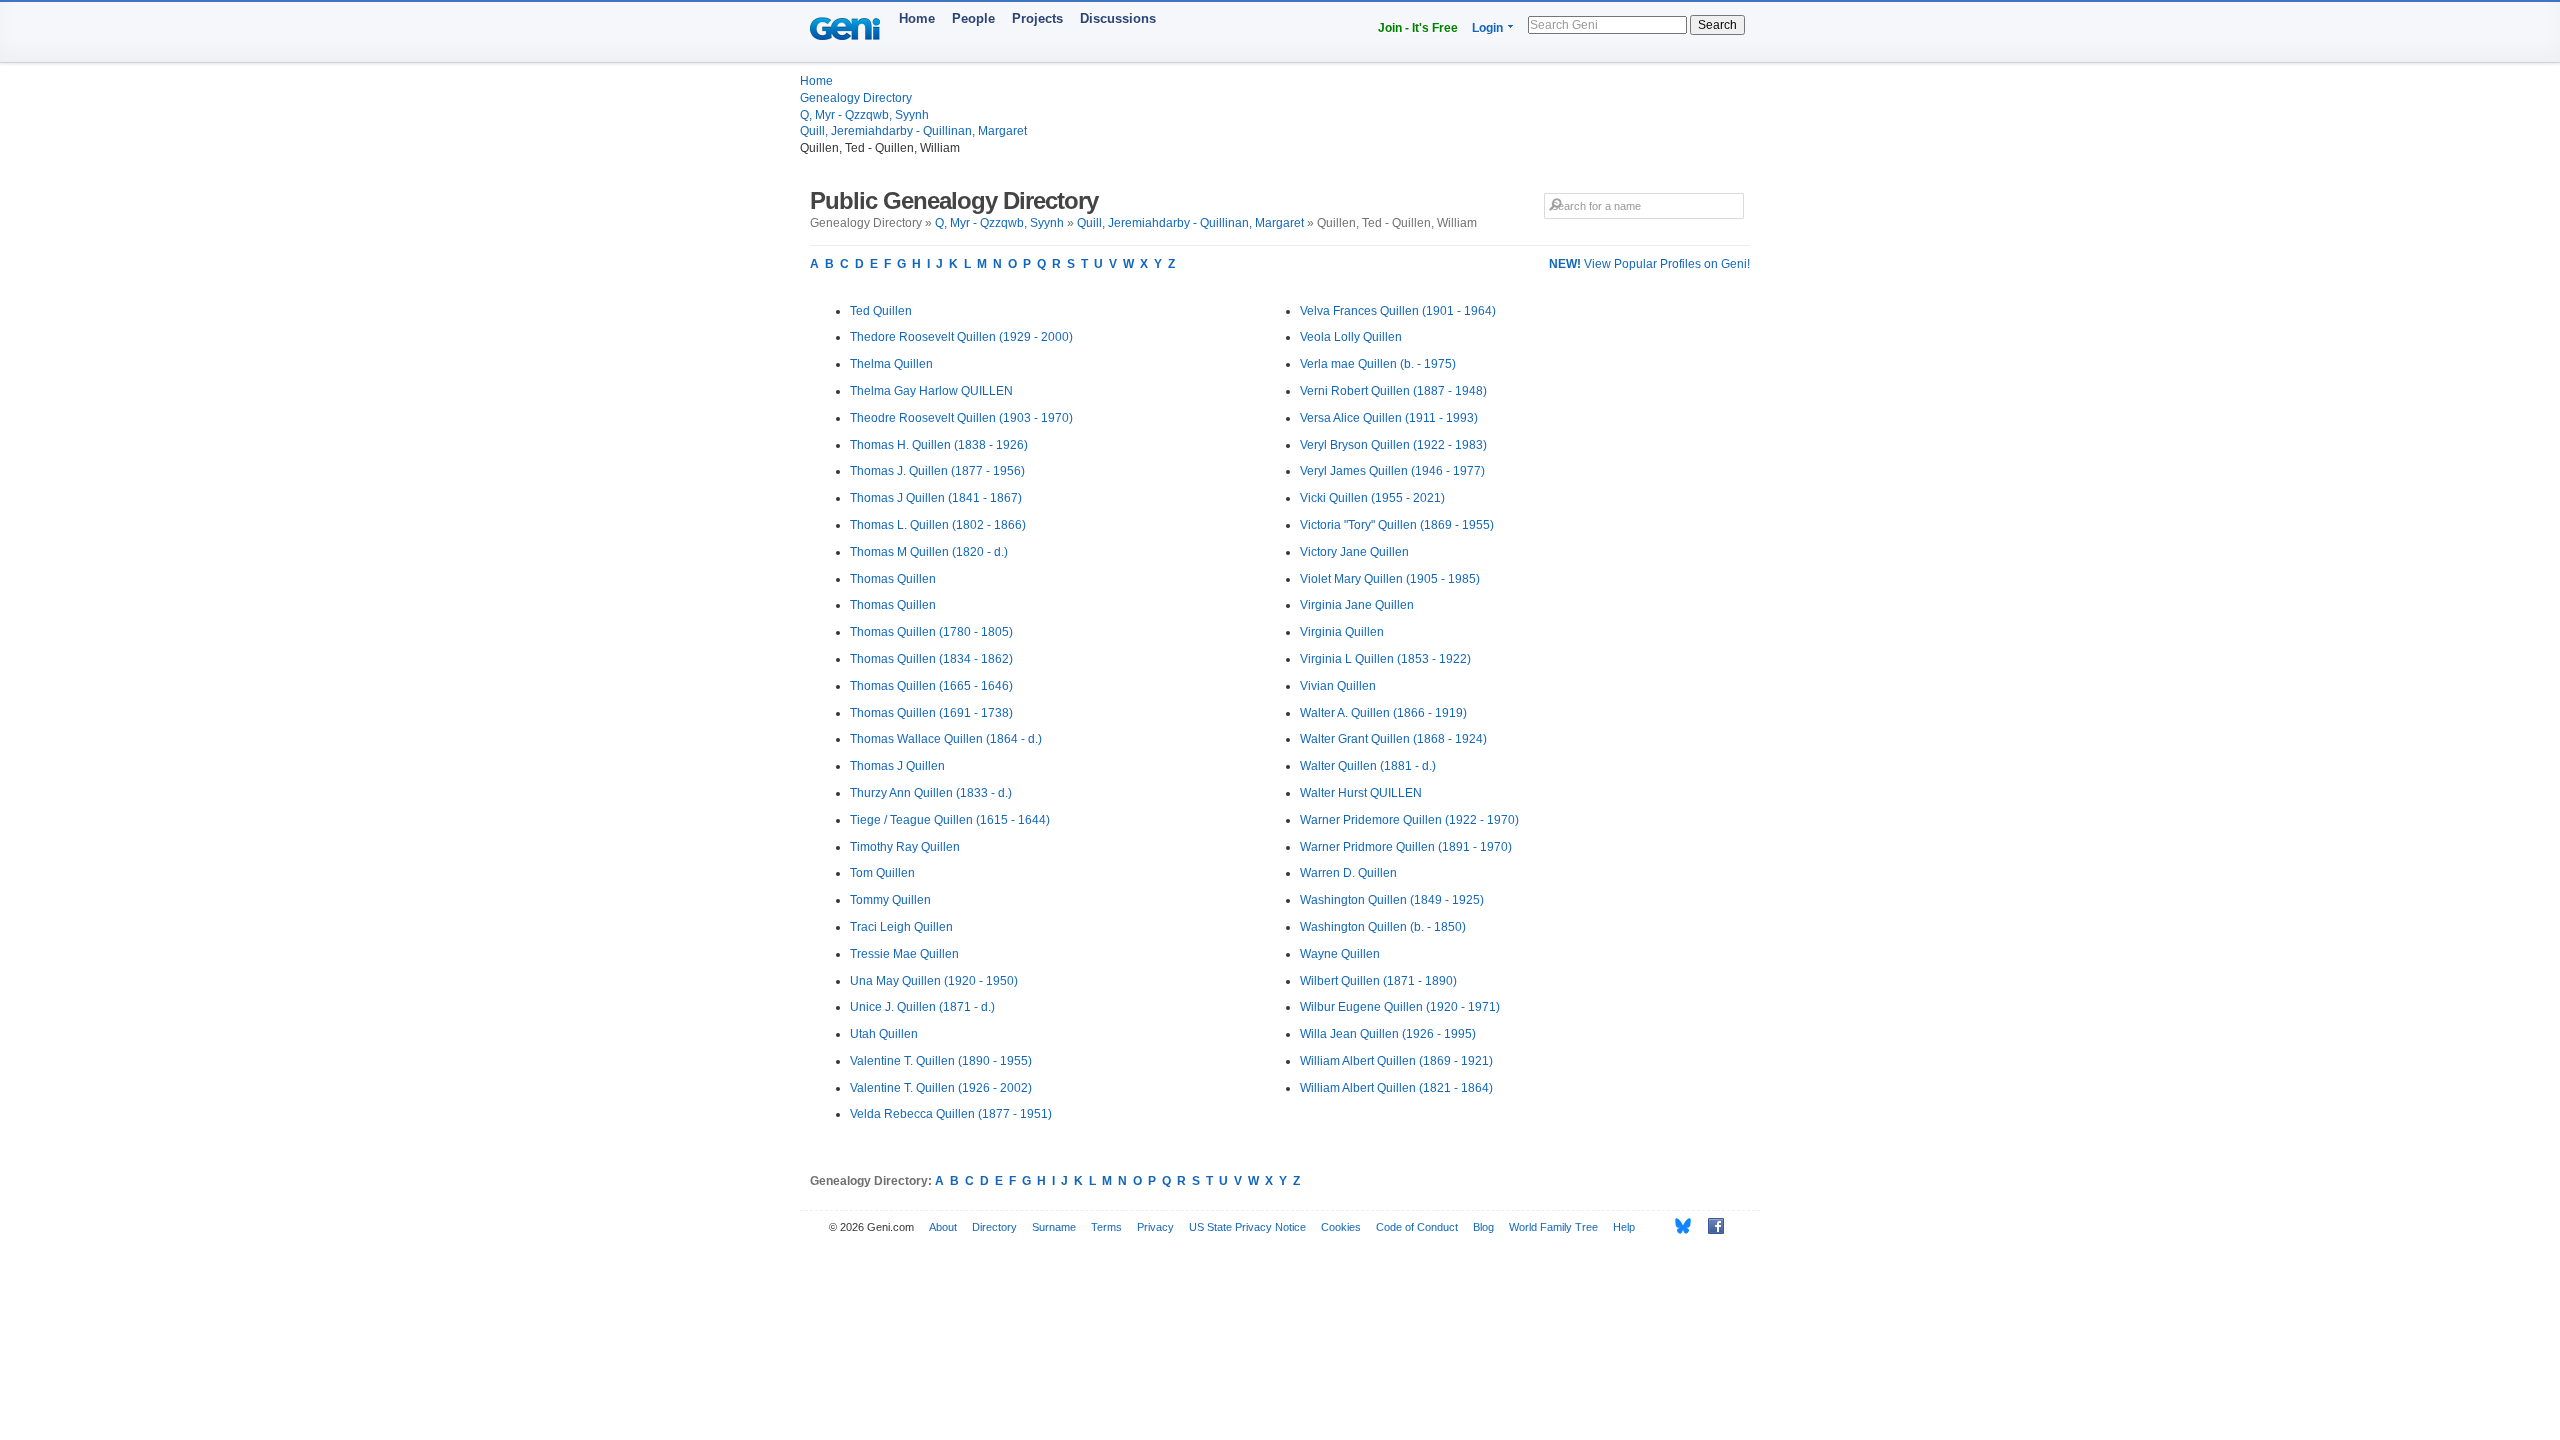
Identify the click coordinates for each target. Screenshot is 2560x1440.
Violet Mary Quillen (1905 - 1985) (1390, 579)
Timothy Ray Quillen (905, 847)
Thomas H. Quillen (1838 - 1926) (939, 445)
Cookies (1341, 1227)
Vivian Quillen (1338, 686)
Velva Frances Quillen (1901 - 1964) (1398, 311)
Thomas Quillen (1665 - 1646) (931, 686)
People (973, 18)
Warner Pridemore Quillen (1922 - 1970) (1409, 820)
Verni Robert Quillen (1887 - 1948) (1393, 391)
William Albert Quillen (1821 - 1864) (1396, 1088)
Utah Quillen (884, 1034)
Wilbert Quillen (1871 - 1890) (1378, 981)
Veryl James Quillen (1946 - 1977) (1392, 471)
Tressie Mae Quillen (904, 954)
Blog (1483, 1227)
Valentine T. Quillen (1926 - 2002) (941, 1088)
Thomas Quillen (893, 579)
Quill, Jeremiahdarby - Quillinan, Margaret (913, 131)
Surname (1054, 1227)
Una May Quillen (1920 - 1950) (934, 981)
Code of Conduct (1417, 1227)
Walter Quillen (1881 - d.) (1368, 766)
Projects (1037, 18)
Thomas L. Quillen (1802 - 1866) (938, 525)
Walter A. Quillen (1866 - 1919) (1383, 713)
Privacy (1155, 1227)
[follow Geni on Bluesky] (1677, 1226)
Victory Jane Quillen (1354, 552)
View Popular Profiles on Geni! (1649, 264)
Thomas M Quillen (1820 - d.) (929, 552)
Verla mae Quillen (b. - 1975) (1378, 364)
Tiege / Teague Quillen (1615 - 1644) (950, 820)
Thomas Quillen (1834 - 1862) (931, 659)
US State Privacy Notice (1247, 1227)
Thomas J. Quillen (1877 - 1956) (937, 471)
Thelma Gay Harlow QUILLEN (931, 391)
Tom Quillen (882, 873)
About (943, 1227)
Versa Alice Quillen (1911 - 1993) (1389, 418)
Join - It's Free (1418, 28)
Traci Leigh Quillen (901, 927)
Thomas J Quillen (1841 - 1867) (936, 498)
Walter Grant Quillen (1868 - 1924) (1393, 739)
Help (1624, 1227)
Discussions (1118, 18)
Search (1717, 25)
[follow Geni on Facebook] (1710, 1226)
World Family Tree (1553, 1227)
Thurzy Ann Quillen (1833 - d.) (931, 793)
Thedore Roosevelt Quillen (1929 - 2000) (961, 337)
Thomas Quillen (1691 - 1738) (931, 713)
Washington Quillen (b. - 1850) (1383, 927)
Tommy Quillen (890, 900)
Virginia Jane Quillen (1357, 605)
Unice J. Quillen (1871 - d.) (922, 1007)
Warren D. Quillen (1348, 873)
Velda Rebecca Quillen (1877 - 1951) (951, 1114)
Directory (994, 1227)
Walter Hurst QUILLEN (1361, 793)
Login (1487, 28)
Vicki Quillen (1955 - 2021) (1372, 498)
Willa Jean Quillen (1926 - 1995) (1388, 1034)
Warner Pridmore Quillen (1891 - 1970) (1406, 847)
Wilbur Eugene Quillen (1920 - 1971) (1400, 1007)
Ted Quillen (881, 311)
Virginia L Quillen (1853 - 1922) (1385, 659)
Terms (1106, 1227)
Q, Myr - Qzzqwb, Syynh (864, 115)
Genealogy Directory (856, 98)
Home (917, 18)
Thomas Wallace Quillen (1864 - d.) (946, 739)
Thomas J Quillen (897, 766)
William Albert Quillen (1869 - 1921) (1396, 1061)
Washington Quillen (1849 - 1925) (1392, 900)
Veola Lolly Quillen (1351, 337)
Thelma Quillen (891, 364)
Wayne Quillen (1340, 954)
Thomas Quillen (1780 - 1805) (931, 632)
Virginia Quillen (1342, 632)
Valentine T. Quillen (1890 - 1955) (941, 1061)
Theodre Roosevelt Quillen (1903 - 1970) (961, 418)
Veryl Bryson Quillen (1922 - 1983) (1393, 445)
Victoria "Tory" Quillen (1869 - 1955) (1397, 525)
